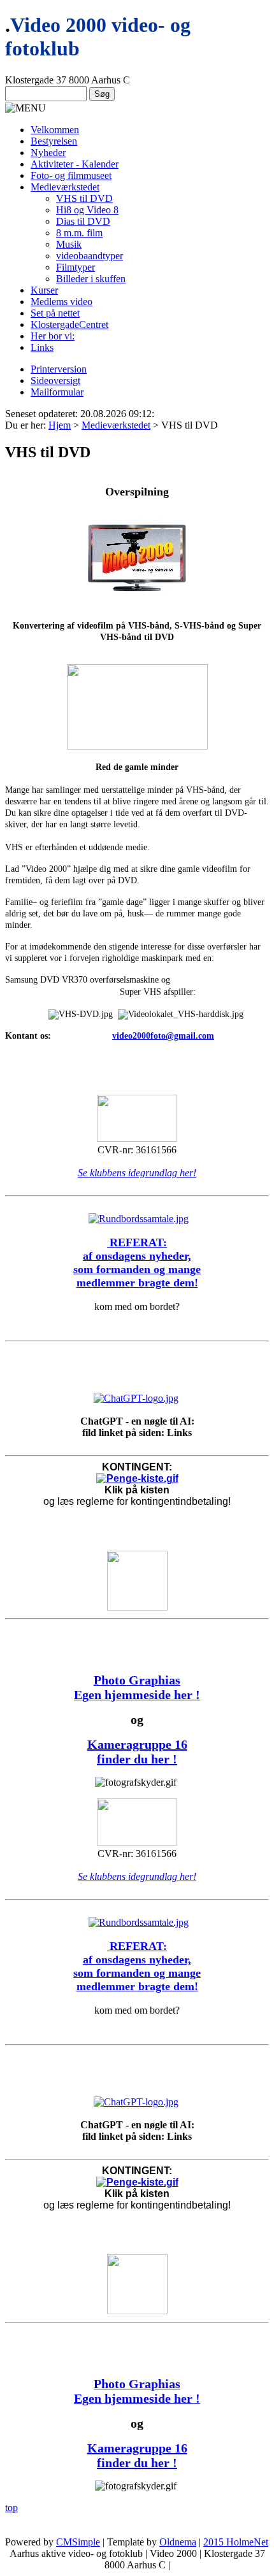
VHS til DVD (84, 198)
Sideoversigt (55, 381)
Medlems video (61, 302)
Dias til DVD (83, 221)
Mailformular (57, 392)
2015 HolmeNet (236, 2542)
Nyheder (48, 153)
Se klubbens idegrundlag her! (137, 1173)
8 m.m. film (79, 233)
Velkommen (55, 130)
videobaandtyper (90, 256)
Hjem (60, 425)
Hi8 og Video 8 (87, 210)
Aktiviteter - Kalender (75, 164)
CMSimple (78, 2542)
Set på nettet (55, 313)
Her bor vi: (53, 336)
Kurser (44, 290)
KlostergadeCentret (69, 324)
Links (42, 347)
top (11, 2508)
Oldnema (178, 2542)
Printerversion (59, 369)
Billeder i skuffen (91, 279)
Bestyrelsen (54, 141)
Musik (69, 244)
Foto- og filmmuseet (71, 175)
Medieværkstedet (65, 187)
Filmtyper (76, 267)
